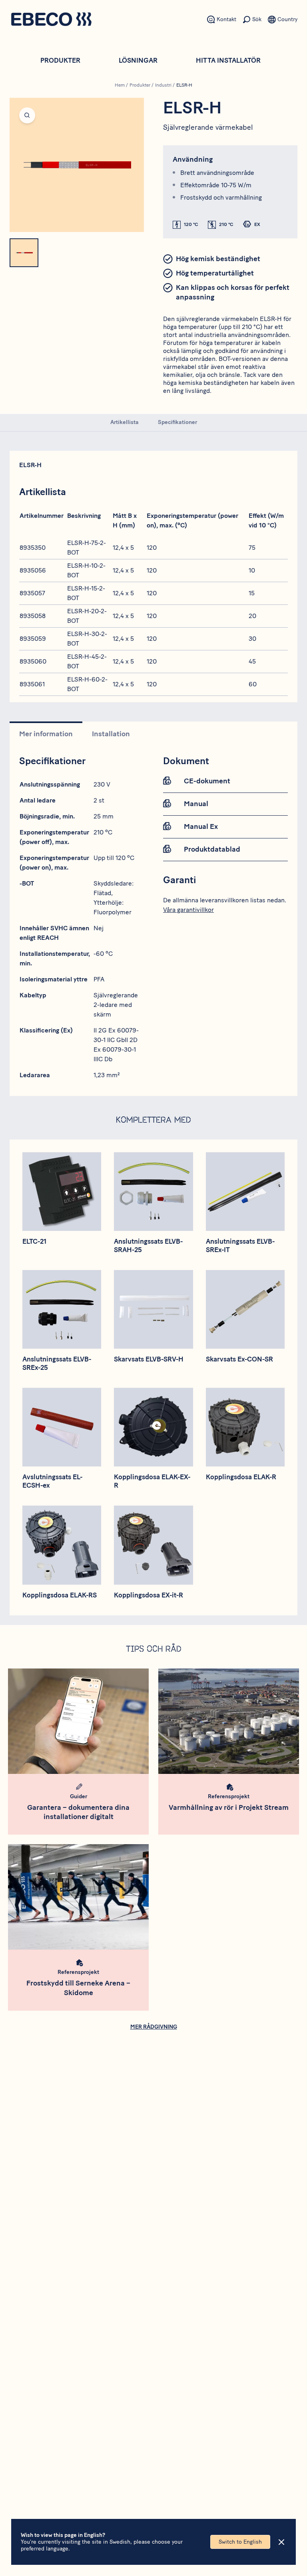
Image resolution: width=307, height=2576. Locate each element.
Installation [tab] (111, 734)
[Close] (281, 2542)
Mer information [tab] (46, 734)
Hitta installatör (228, 60)
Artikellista (125, 422)
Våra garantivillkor (188, 910)
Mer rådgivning (154, 2027)
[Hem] (51, 20)
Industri (163, 85)
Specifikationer (177, 422)
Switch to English (240, 2542)
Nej (99, 928)
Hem (120, 85)
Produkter (60, 60)
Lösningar (138, 60)
